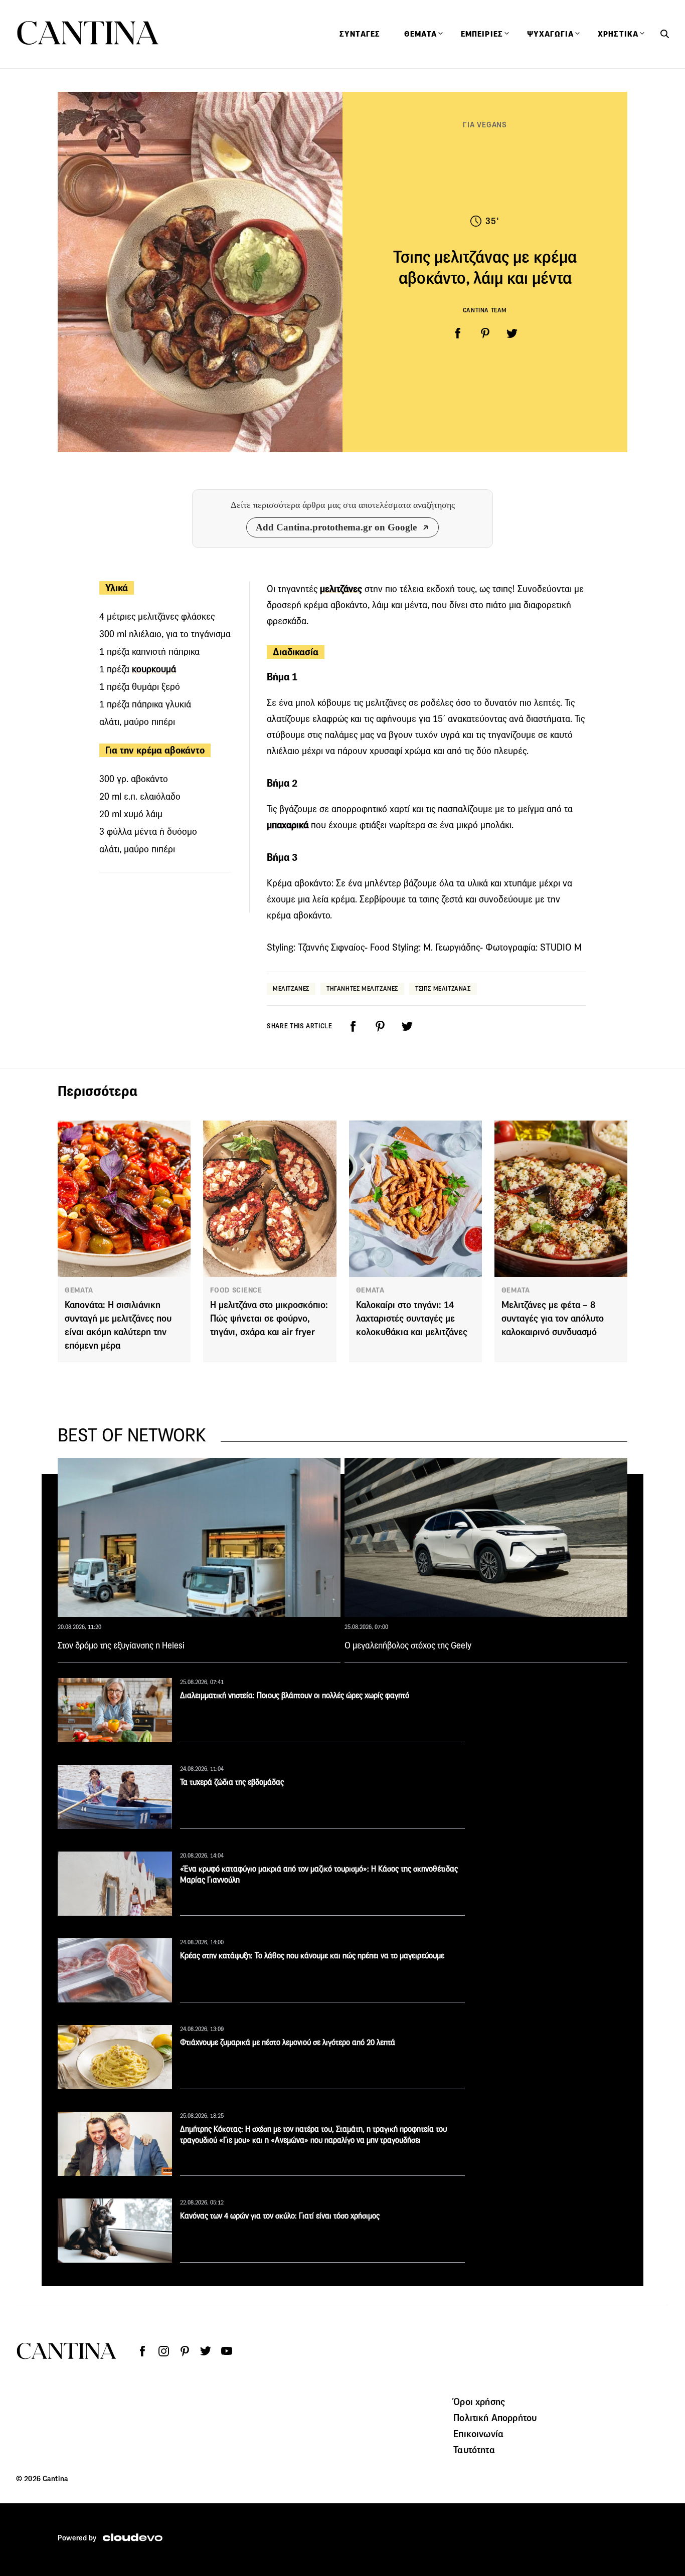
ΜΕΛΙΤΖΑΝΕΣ (291, 988)
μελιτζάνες (341, 589)
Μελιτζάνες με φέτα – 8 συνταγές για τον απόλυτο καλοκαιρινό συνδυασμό (553, 1318)
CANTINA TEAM (485, 310)
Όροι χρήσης (479, 2402)
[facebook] (458, 333)
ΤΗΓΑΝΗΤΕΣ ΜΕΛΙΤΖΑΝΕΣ (362, 988)
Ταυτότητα (474, 2450)
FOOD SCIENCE (236, 1290)
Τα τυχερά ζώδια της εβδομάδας (232, 1782)
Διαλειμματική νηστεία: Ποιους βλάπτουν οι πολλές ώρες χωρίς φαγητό (295, 1695)
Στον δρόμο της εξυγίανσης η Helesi (121, 1645)
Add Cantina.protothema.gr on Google (336, 527)
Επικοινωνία (478, 2434)
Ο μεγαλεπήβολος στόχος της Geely (408, 1645)
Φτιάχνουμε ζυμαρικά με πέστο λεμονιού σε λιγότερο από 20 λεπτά (288, 2042)
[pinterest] (485, 333)
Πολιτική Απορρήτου (495, 2418)
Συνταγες (360, 34)
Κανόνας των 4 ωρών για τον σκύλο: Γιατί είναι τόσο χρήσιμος (280, 2216)
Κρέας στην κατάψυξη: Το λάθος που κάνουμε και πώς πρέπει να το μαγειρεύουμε (312, 1956)
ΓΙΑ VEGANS (485, 125)
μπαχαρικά (288, 825)
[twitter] (512, 333)
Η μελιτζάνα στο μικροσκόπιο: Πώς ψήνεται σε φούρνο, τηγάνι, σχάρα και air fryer (269, 1318)
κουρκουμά (154, 669)
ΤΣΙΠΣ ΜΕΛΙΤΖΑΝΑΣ (443, 988)
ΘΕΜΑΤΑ (79, 1290)
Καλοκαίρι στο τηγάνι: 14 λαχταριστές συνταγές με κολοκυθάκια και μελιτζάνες (412, 1318)
